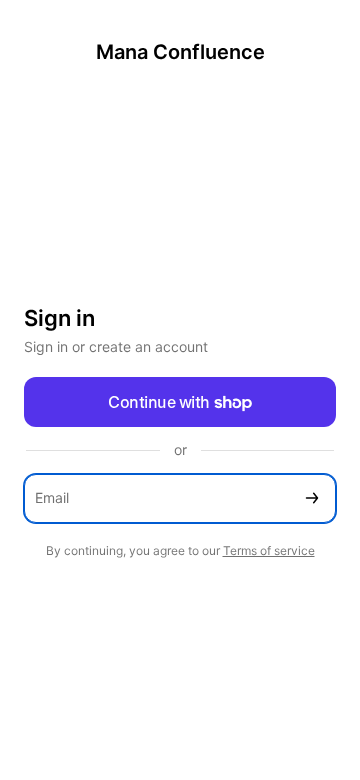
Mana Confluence (180, 52)
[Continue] (312, 498)
